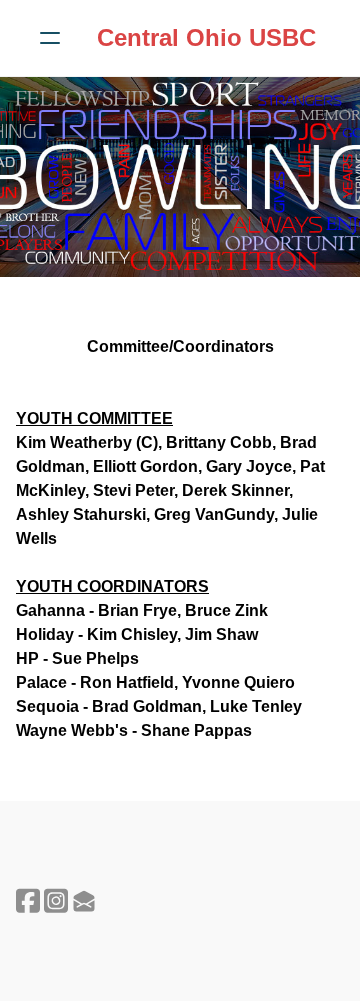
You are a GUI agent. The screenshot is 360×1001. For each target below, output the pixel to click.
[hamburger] (50, 38)
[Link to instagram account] (56, 900)
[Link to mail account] (84, 900)
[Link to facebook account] (28, 900)
